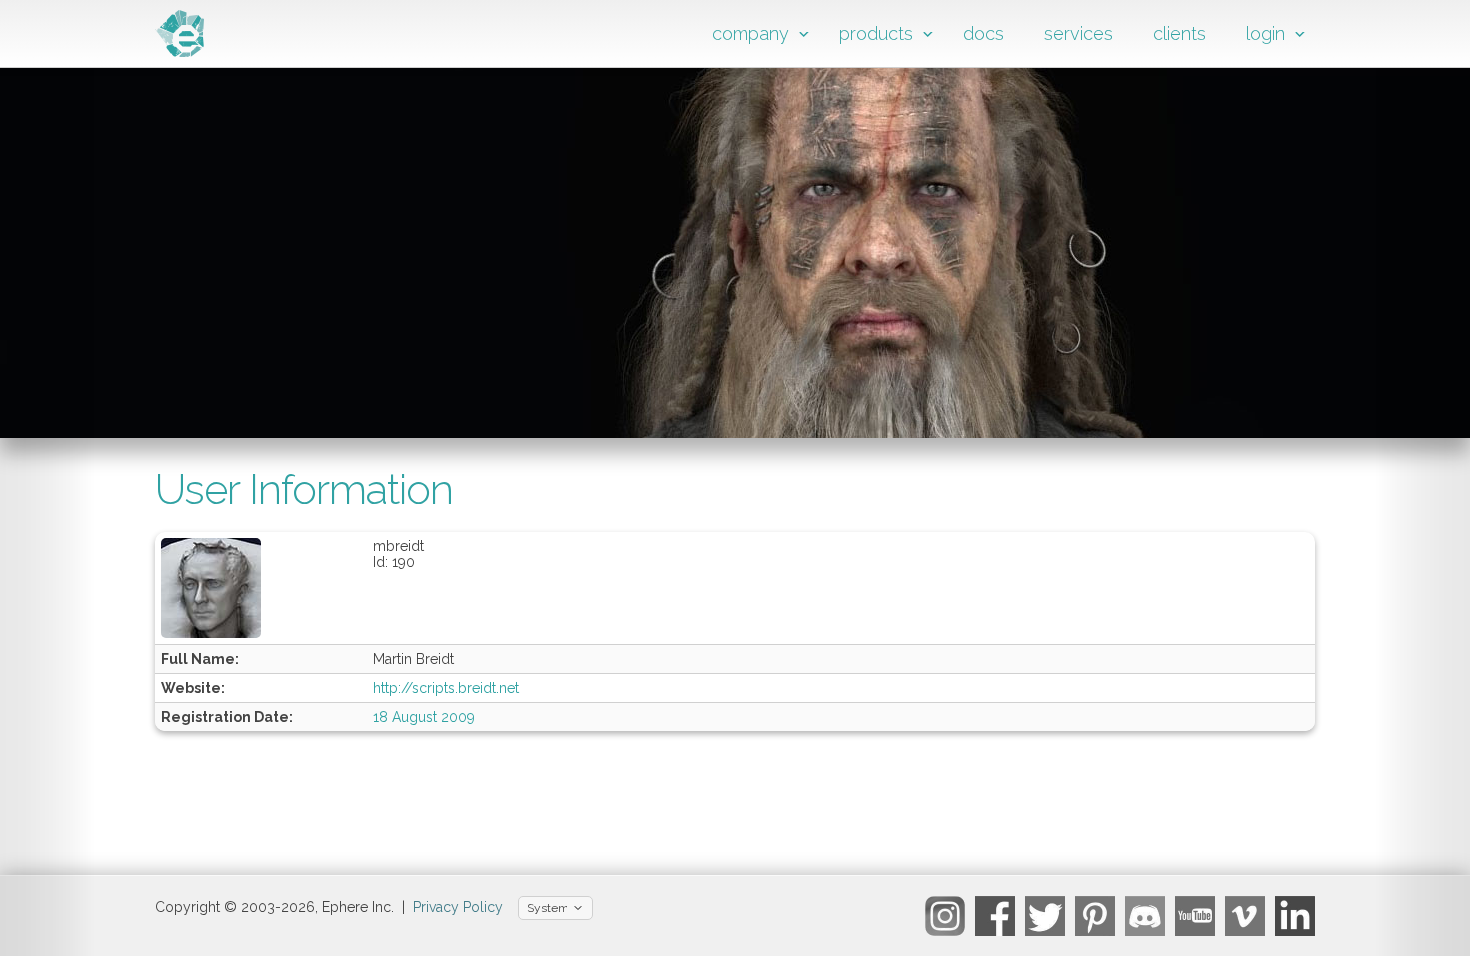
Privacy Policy (458, 907)
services (1078, 33)
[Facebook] (995, 916)
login (1265, 33)
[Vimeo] (1245, 916)
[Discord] (1145, 916)
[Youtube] (1195, 916)
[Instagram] (945, 916)
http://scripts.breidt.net (446, 688)
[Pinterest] (1095, 916)
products (876, 33)
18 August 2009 (424, 717)
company (750, 33)
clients (1179, 33)
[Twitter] (1045, 916)
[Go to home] (179, 52)
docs (983, 33)
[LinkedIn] (1295, 916)
